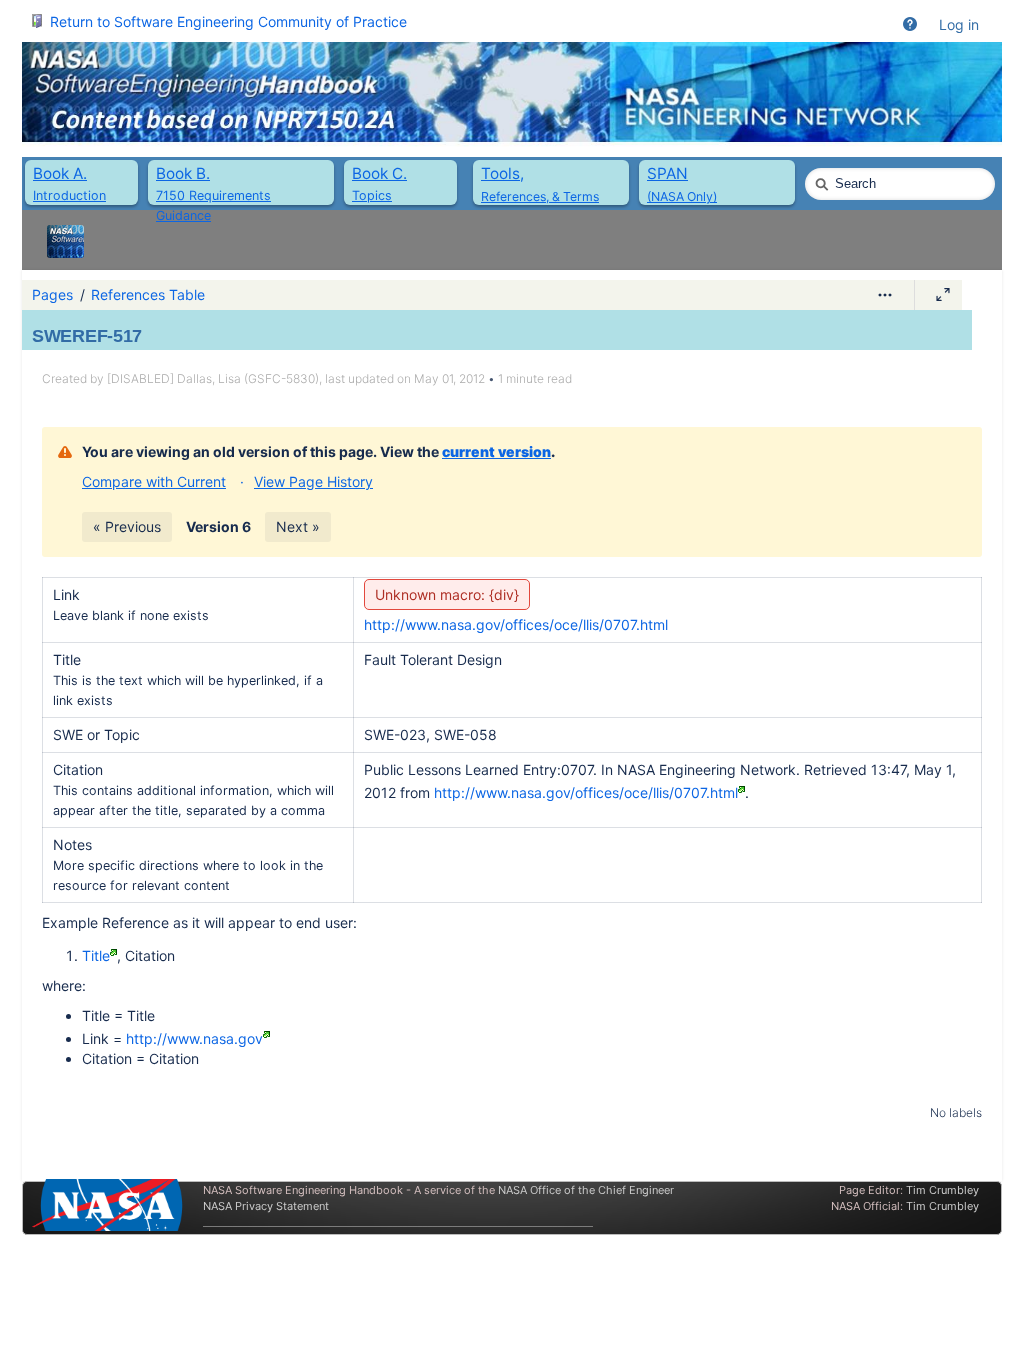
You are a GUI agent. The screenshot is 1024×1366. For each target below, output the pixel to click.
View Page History (313, 481)
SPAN (667, 173)
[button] (910, 25)
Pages (52, 294)
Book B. (183, 173)
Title (96, 955)
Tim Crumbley (942, 1190)
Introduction (69, 195)
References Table (148, 294)
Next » (298, 526)
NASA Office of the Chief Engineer (586, 1190)
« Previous (127, 526)
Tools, (502, 173)
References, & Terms (540, 196)
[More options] (885, 295)
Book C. (379, 173)
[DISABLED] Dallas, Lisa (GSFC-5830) (213, 378)
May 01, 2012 (449, 378)
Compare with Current (154, 481)
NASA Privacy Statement (266, 1206)
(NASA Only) (682, 196)
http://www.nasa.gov (194, 1038)
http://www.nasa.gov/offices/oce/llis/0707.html (516, 624)
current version (496, 451)
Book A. (60, 173)
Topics (372, 195)
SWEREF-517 (87, 336)
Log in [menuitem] (959, 24)
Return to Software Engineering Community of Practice (228, 21)
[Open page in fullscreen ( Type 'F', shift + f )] (943, 295)
